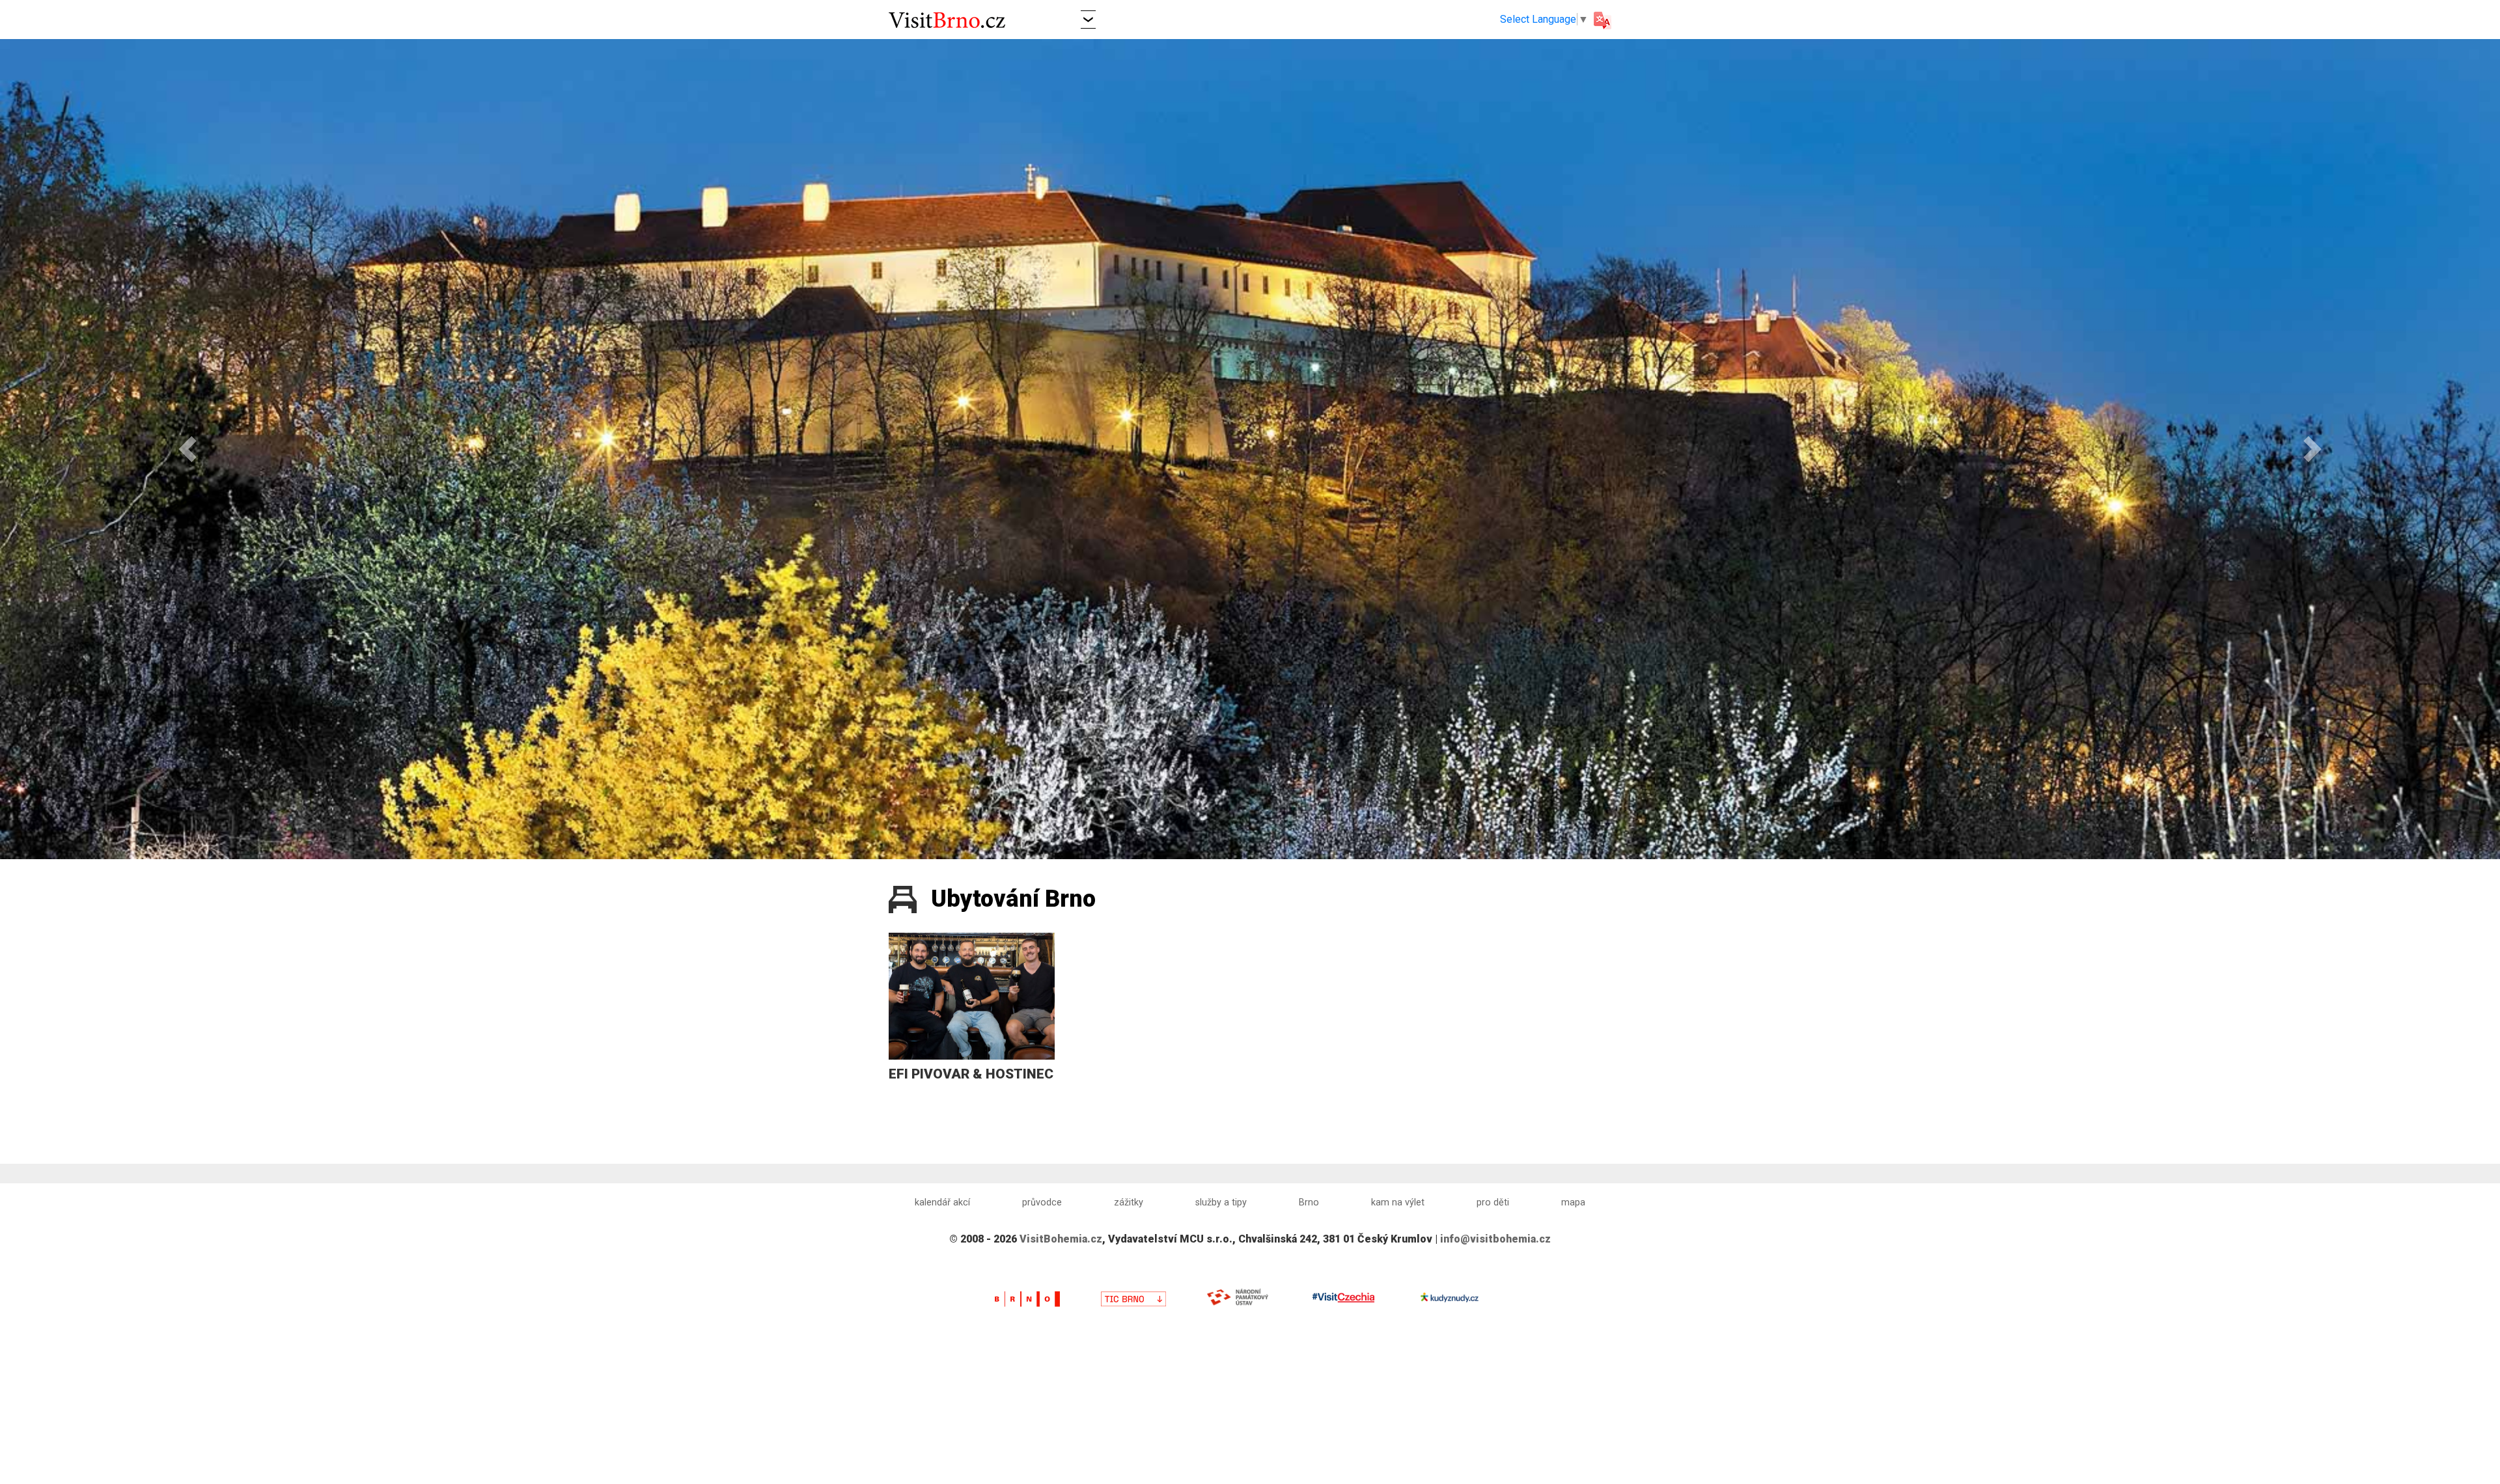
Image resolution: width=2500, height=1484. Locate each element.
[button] (1088, 19)
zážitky (1129, 1202)
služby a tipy (1221, 1202)
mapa (1573, 1202)
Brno (1309, 1202)
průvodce (1042, 1202)
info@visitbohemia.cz (1495, 1239)
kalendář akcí (942, 1202)
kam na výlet (1398, 1202)
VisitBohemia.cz (1061, 1239)
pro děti (1493, 1202)
